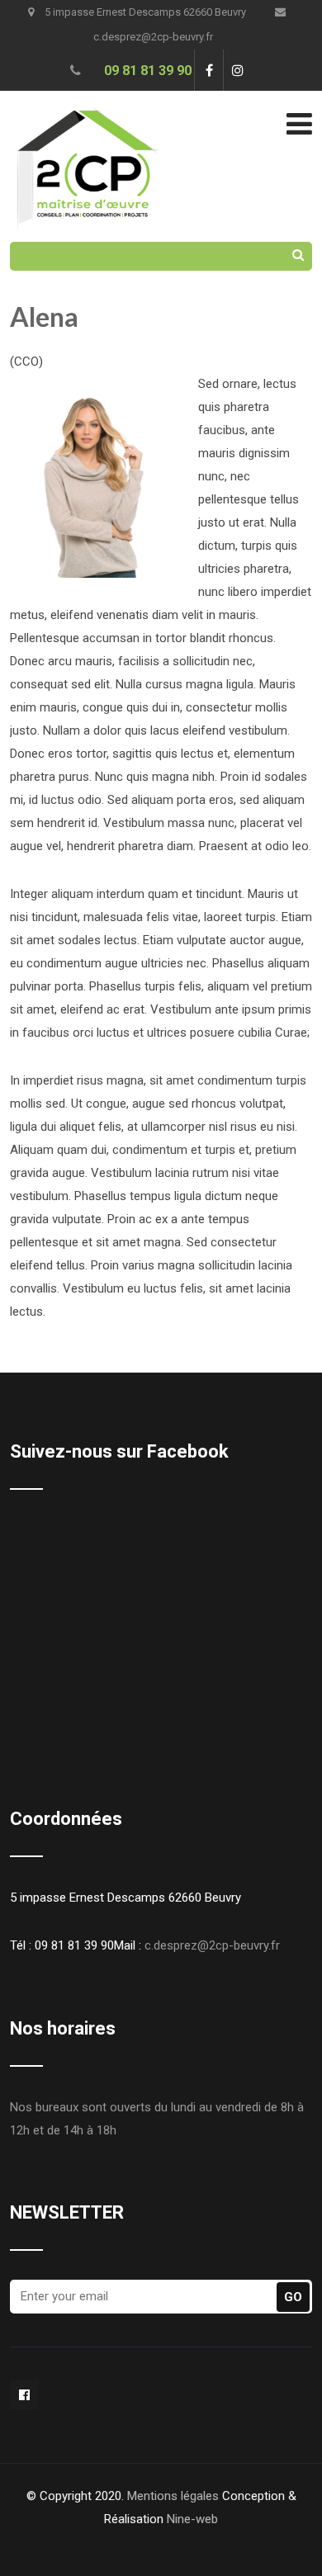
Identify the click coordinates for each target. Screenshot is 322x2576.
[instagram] (237, 70)
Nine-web (192, 2519)
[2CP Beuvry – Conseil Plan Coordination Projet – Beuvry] (86, 102)
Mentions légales (173, 2496)
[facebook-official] (24, 2395)
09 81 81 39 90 (148, 71)
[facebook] (208, 70)
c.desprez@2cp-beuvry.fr (212, 1945)
